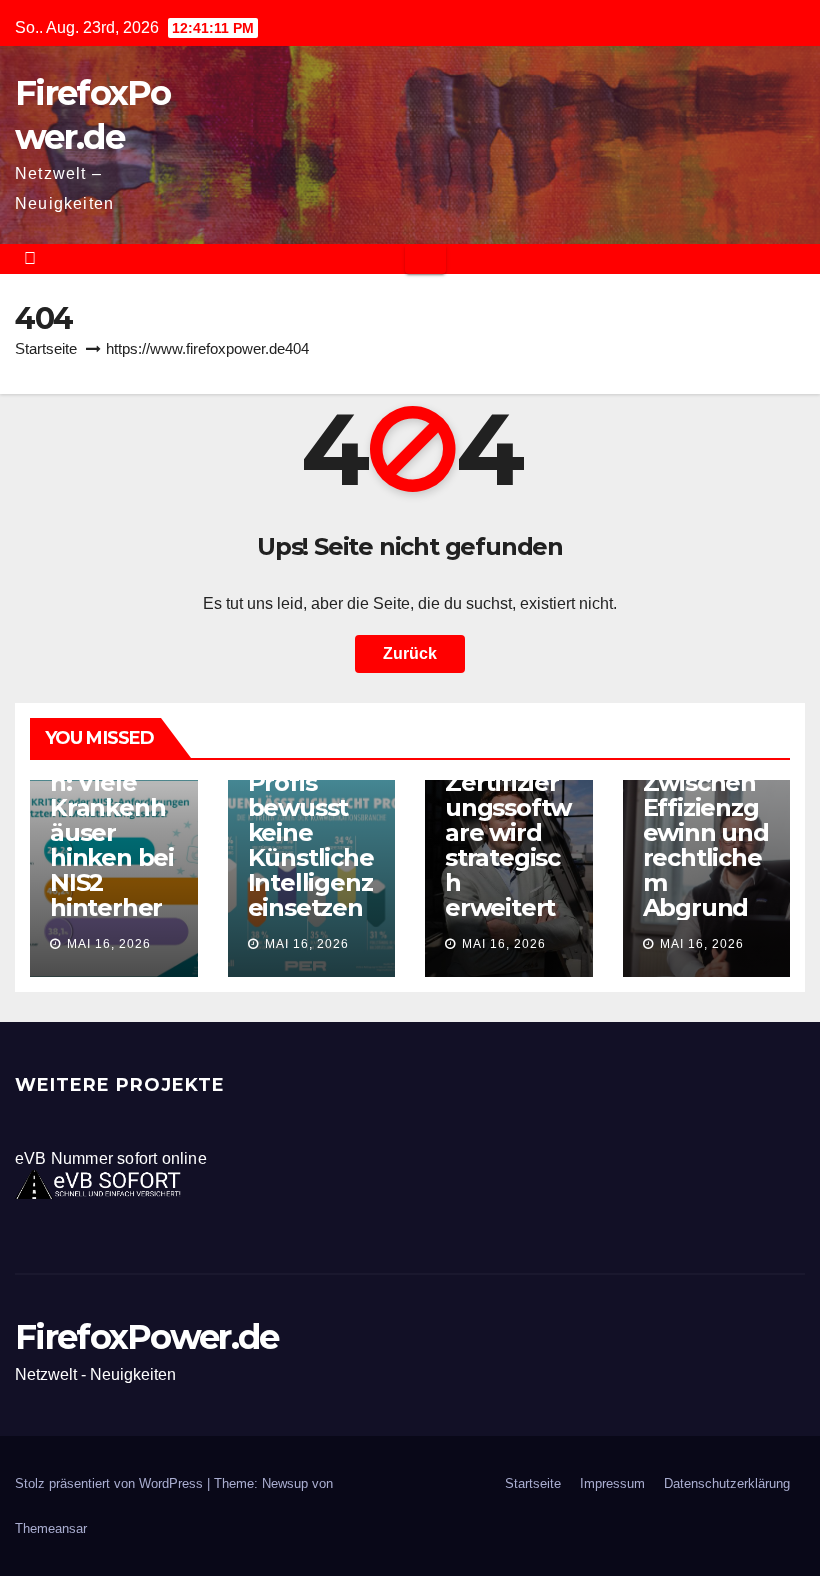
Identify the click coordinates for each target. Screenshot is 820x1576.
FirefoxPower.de (147, 1337)
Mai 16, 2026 (109, 944)
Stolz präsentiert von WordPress (111, 1483)
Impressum (612, 1483)
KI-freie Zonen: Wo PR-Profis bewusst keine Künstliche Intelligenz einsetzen (311, 807)
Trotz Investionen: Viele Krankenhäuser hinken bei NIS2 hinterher (112, 820)
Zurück (410, 653)
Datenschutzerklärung (727, 1483)
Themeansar (51, 1528)
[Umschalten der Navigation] (425, 259)
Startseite (46, 348)
